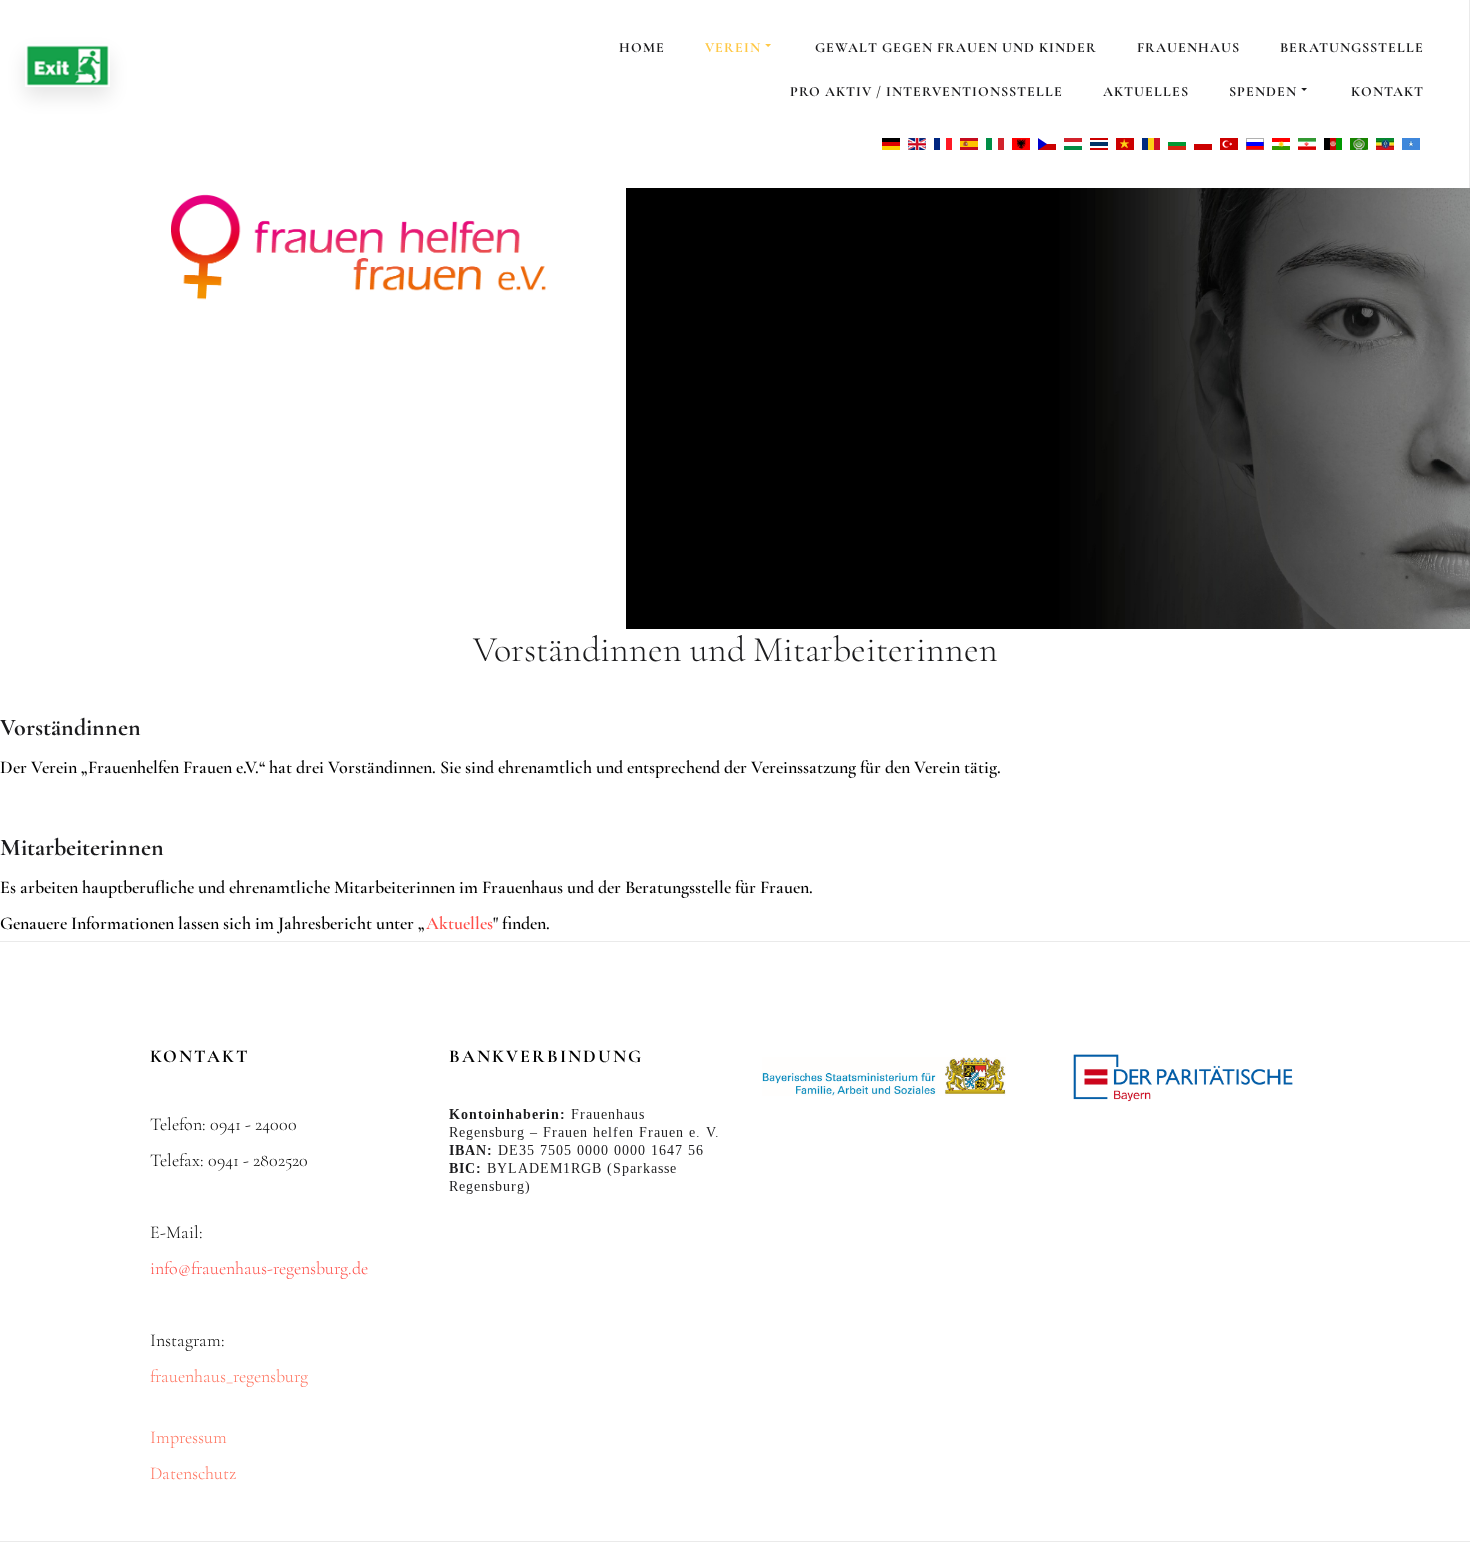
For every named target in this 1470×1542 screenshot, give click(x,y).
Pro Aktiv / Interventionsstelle (926, 91)
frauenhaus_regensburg (229, 1376)
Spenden (1263, 91)
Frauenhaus (1188, 47)
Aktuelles (1146, 91)
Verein (733, 47)
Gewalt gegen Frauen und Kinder (956, 47)
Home (642, 47)
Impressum (188, 1437)
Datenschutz (193, 1473)
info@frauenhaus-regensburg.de (259, 1268)
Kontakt (1387, 91)
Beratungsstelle (1352, 47)
